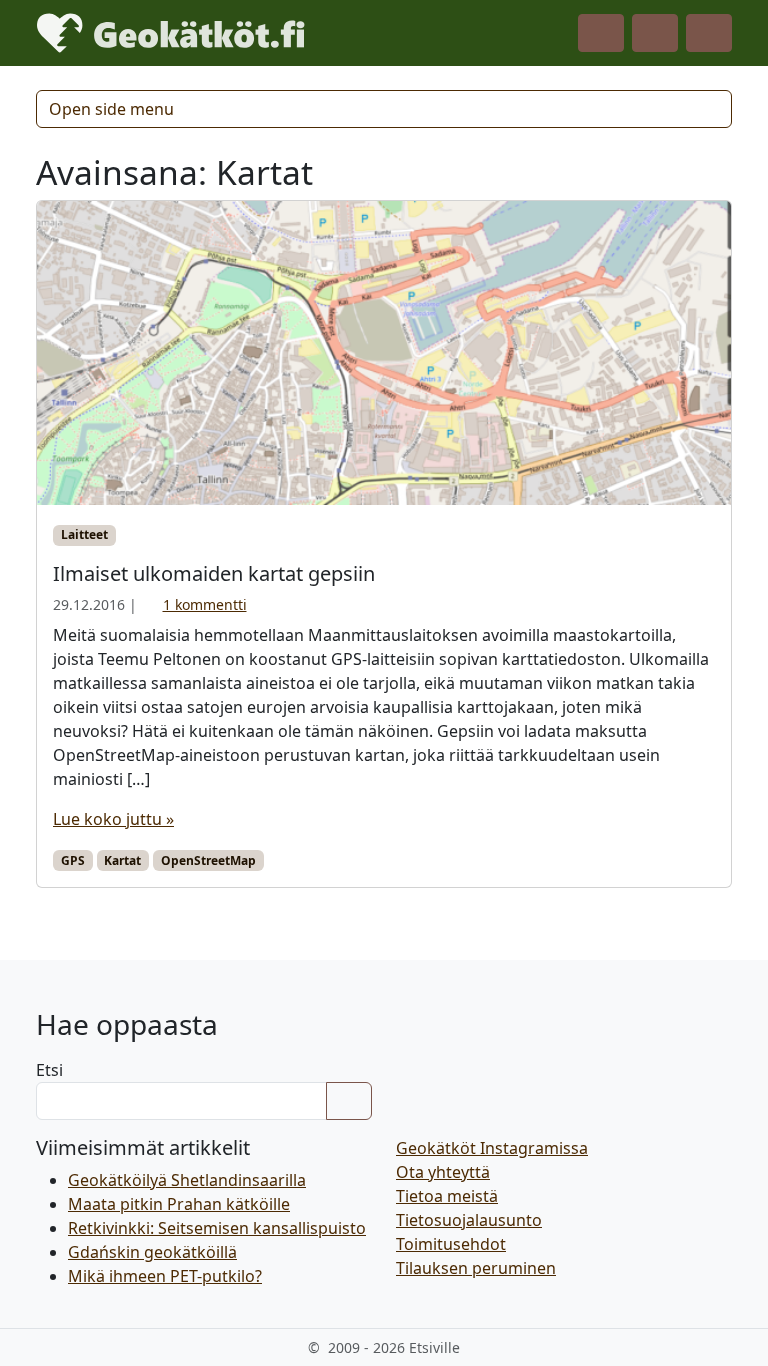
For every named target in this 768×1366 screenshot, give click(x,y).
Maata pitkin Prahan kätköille (179, 1204)
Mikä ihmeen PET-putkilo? (165, 1276)
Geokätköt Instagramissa (492, 1148)
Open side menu (111, 109)
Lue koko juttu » (113, 819)
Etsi (49, 1070)
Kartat (122, 860)
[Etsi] (349, 1101)
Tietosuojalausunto (469, 1220)
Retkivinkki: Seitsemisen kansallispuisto (217, 1228)
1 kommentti (205, 604)
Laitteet (84, 534)
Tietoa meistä (447, 1196)
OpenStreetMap (208, 860)
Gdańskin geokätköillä (152, 1252)
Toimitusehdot (451, 1244)
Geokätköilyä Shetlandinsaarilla (187, 1180)
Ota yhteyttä (443, 1172)
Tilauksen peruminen (476, 1268)
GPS (73, 860)
